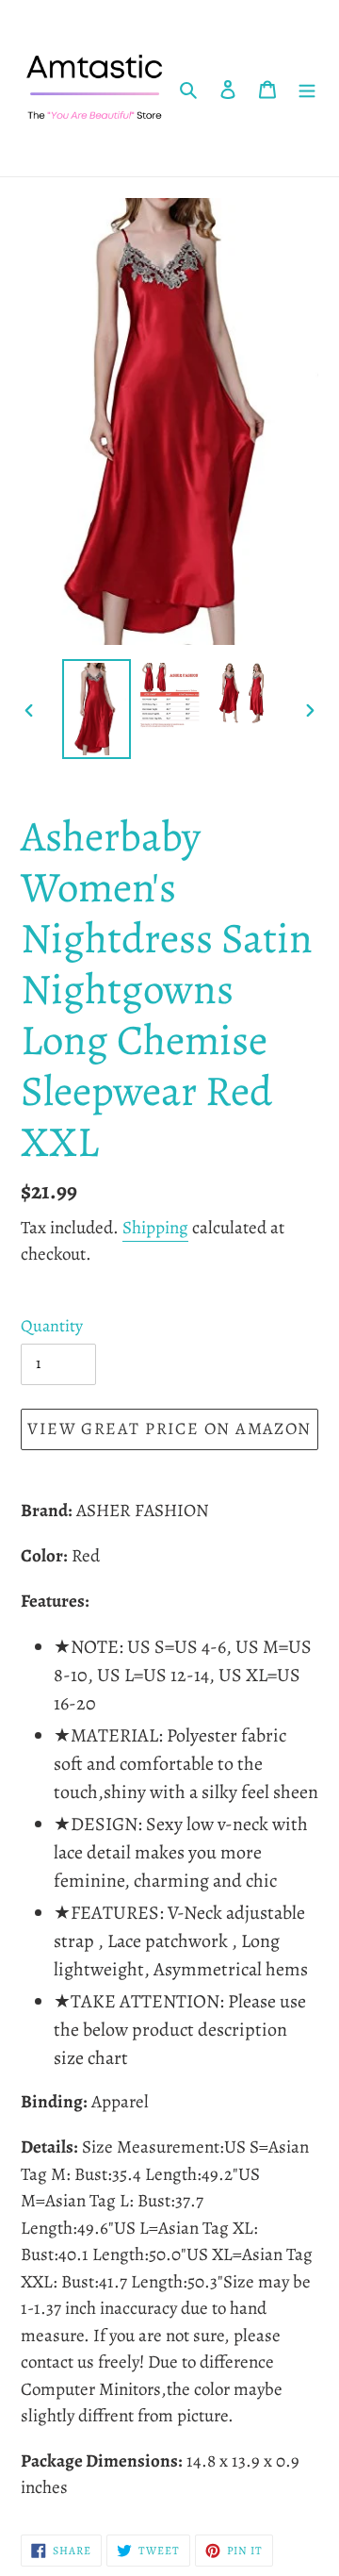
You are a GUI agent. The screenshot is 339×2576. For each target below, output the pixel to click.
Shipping (155, 1228)
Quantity (52, 1326)
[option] (96, 709)
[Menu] (307, 89)
